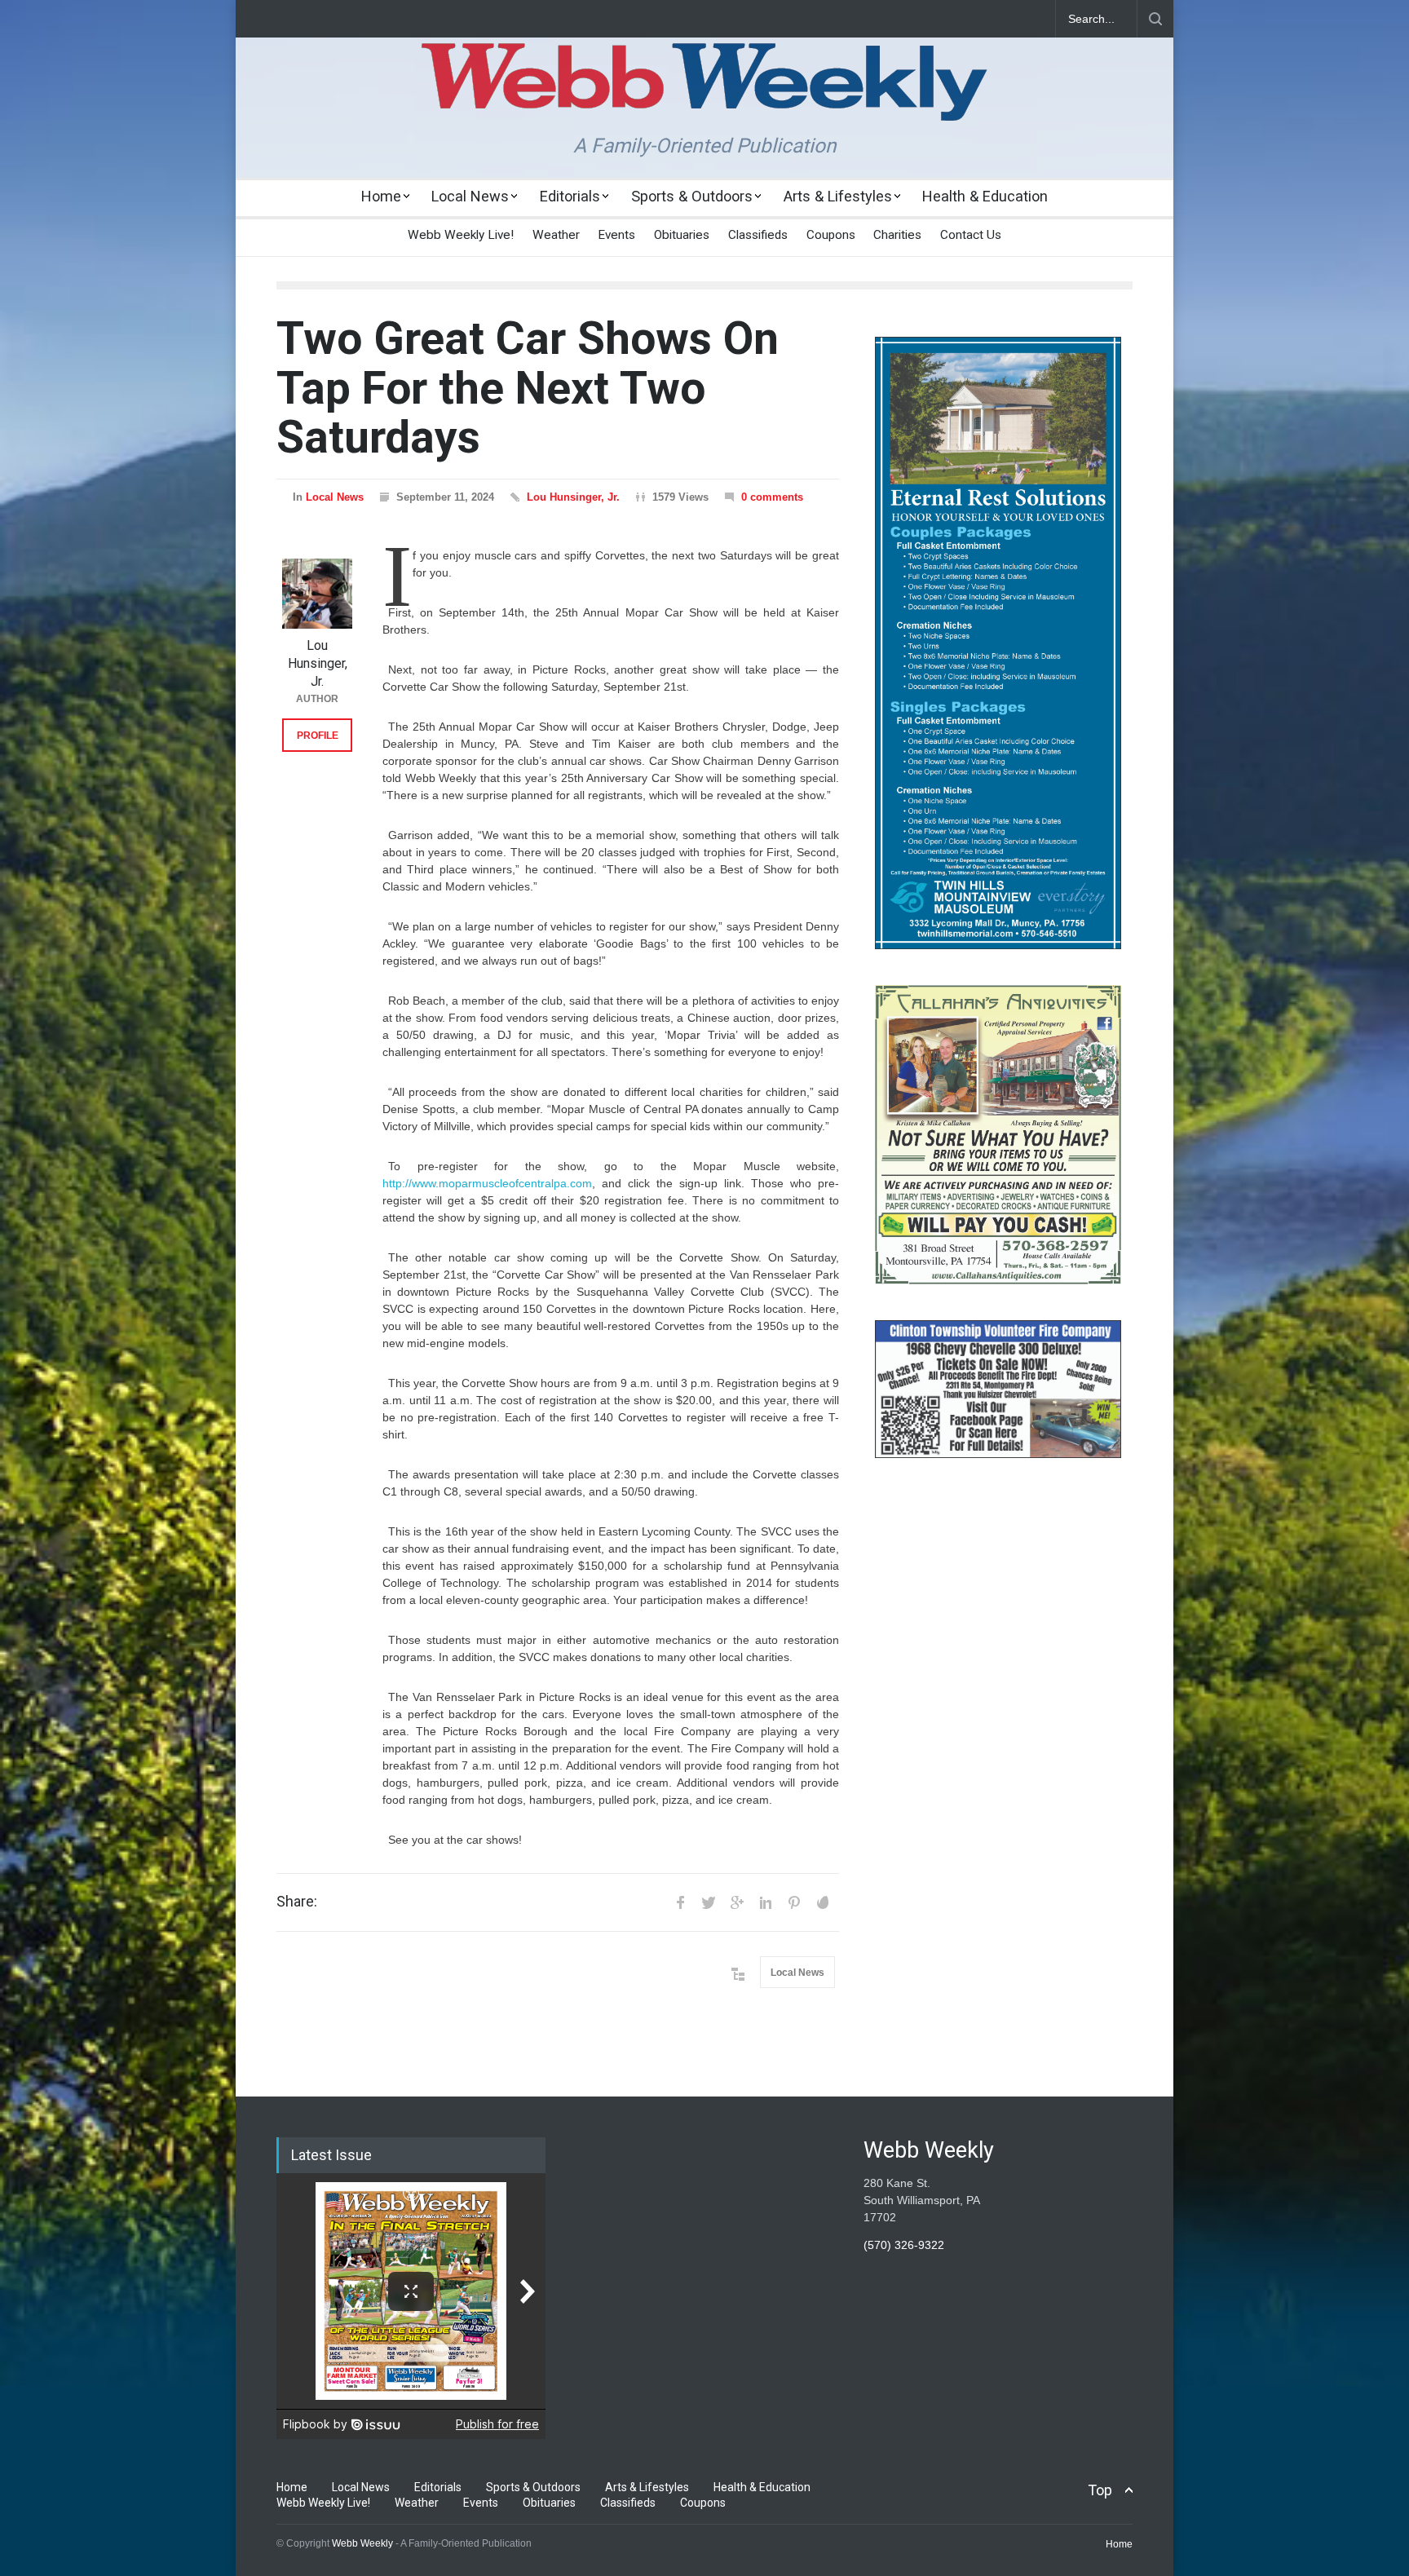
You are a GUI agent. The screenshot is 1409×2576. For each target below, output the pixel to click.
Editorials (570, 196)
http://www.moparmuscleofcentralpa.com (487, 1183)
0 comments (772, 497)
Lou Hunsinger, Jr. (573, 497)
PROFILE (318, 736)
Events (616, 235)
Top (1100, 2490)
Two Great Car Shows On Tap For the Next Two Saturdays (528, 388)
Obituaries (682, 235)
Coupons (831, 235)
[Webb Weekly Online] (704, 95)
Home (381, 196)
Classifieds (758, 235)
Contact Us (971, 235)
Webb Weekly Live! (461, 235)
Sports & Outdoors (692, 196)
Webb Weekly (362, 2543)
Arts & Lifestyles (838, 196)
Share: (297, 1902)
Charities (897, 235)
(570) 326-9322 (904, 2245)
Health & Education (985, 196)
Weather (556, 235)
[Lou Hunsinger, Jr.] (317, 594)
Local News (470, 196)
